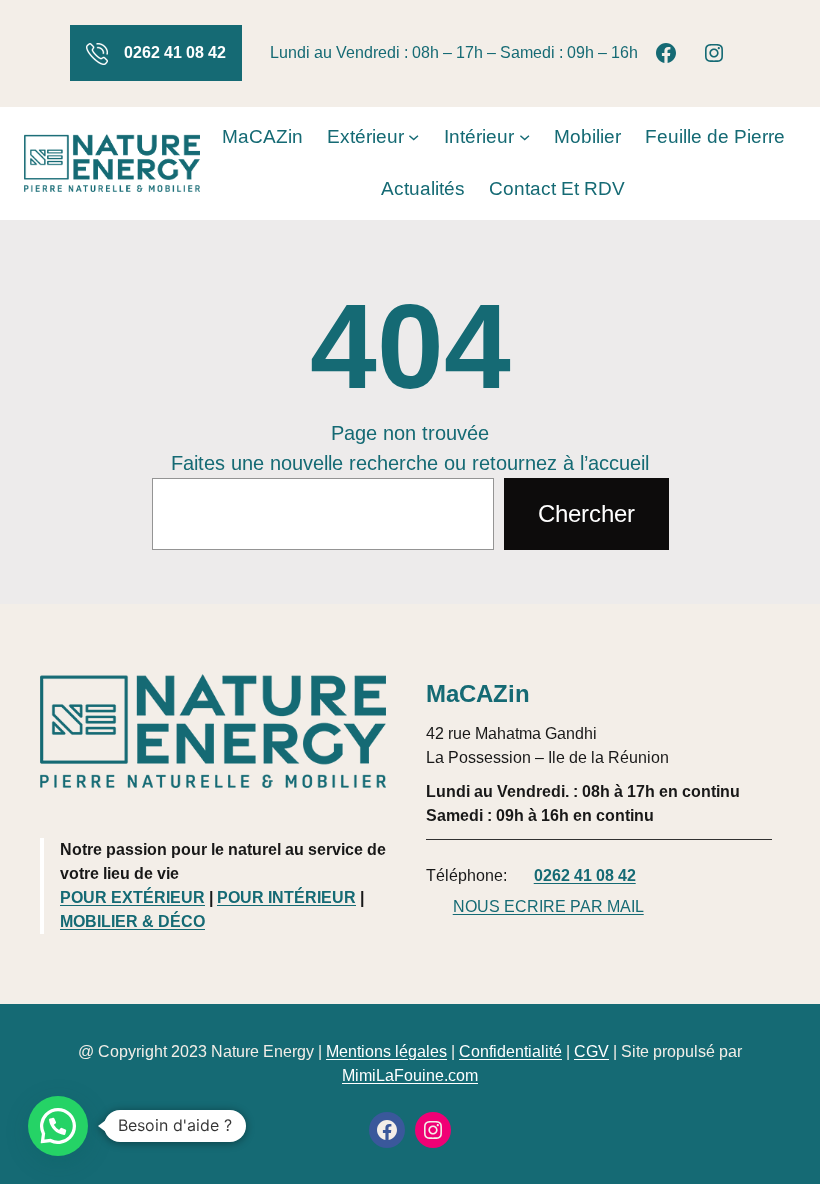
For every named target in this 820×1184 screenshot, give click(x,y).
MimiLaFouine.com (410, 1075)
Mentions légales (386, 1051)
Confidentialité (510, 1051)
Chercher (586, 513)
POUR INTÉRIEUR (286, 897)
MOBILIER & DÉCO (132, 921)
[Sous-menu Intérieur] (524, 136)
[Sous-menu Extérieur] (413, 136)
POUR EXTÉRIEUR (132, 897)
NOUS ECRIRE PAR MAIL (548, 906)
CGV (591, 1051)
